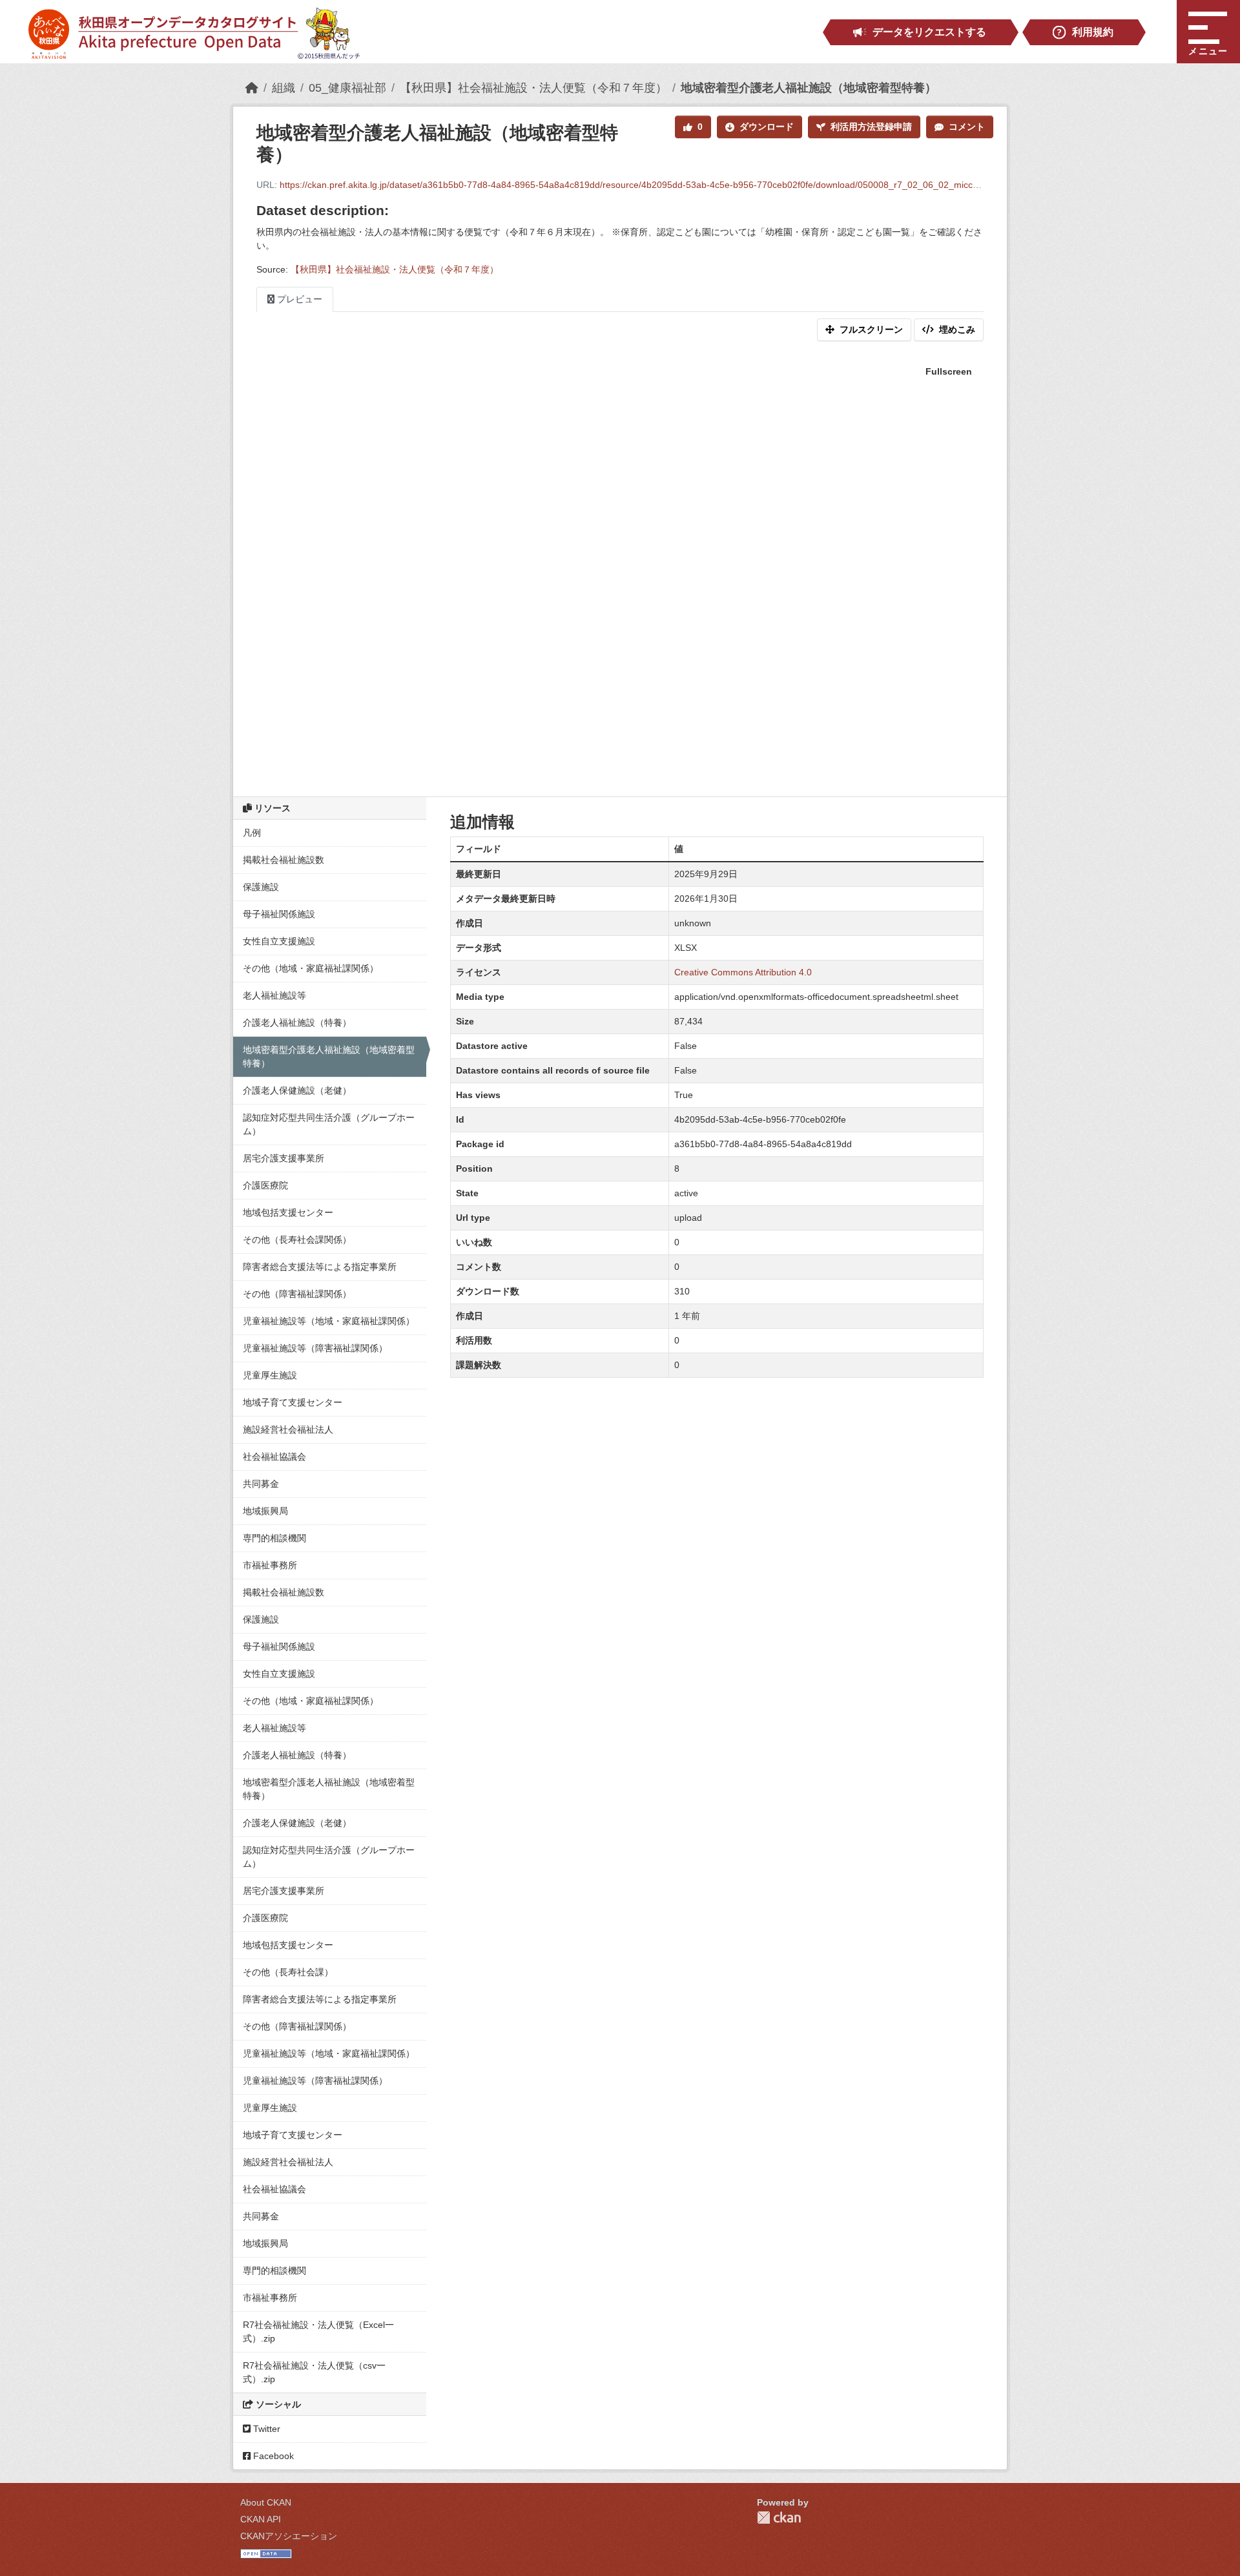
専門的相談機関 (274, 1538)
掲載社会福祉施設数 (284, 860)
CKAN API (261, 2519)
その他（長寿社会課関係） (297, 1240)
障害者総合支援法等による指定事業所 (320, 1267)
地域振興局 (265, 1511)
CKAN (779, 2518)
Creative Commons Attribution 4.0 (743, 972)
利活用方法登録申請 (871, 127)
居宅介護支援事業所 (284, 1158)
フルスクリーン (871, 329)
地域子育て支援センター (293, 1402)
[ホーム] (252, 88)
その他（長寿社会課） (288, 1972)
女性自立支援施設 (279, 941)
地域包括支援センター (288, 1212)
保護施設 (261, 887)
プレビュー (298, 299)
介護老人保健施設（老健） (297, 1090)
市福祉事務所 (270, 1565)
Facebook (272, 2456)
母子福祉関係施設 (279, 914)
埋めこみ (957, 329)
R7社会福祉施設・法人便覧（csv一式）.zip (314, 2372)
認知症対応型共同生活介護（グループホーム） (329, 1124)
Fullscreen (949, 371)
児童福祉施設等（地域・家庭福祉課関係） (329, 1321)
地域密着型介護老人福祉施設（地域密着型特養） (809, 88)
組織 (284, 88)
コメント (967, 127)
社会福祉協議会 (274, 1457)
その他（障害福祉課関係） (297, 1294)
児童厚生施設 (270, 1375)
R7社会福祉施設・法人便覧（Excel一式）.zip (318, 2332)
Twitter (265, 2429)
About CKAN (266, 2502)
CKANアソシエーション (289, 2536)
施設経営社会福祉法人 (288, 1429)
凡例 (252, 833)
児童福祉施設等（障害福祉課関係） (315, 1348)
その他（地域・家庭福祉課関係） (311, 968)
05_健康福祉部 (347, 88)
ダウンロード (767, 127)
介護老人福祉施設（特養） (297, 1023)
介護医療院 (265, 1185)
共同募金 (261, 1484)
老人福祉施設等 (274, 995)
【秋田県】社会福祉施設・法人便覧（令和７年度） (533, 88)
